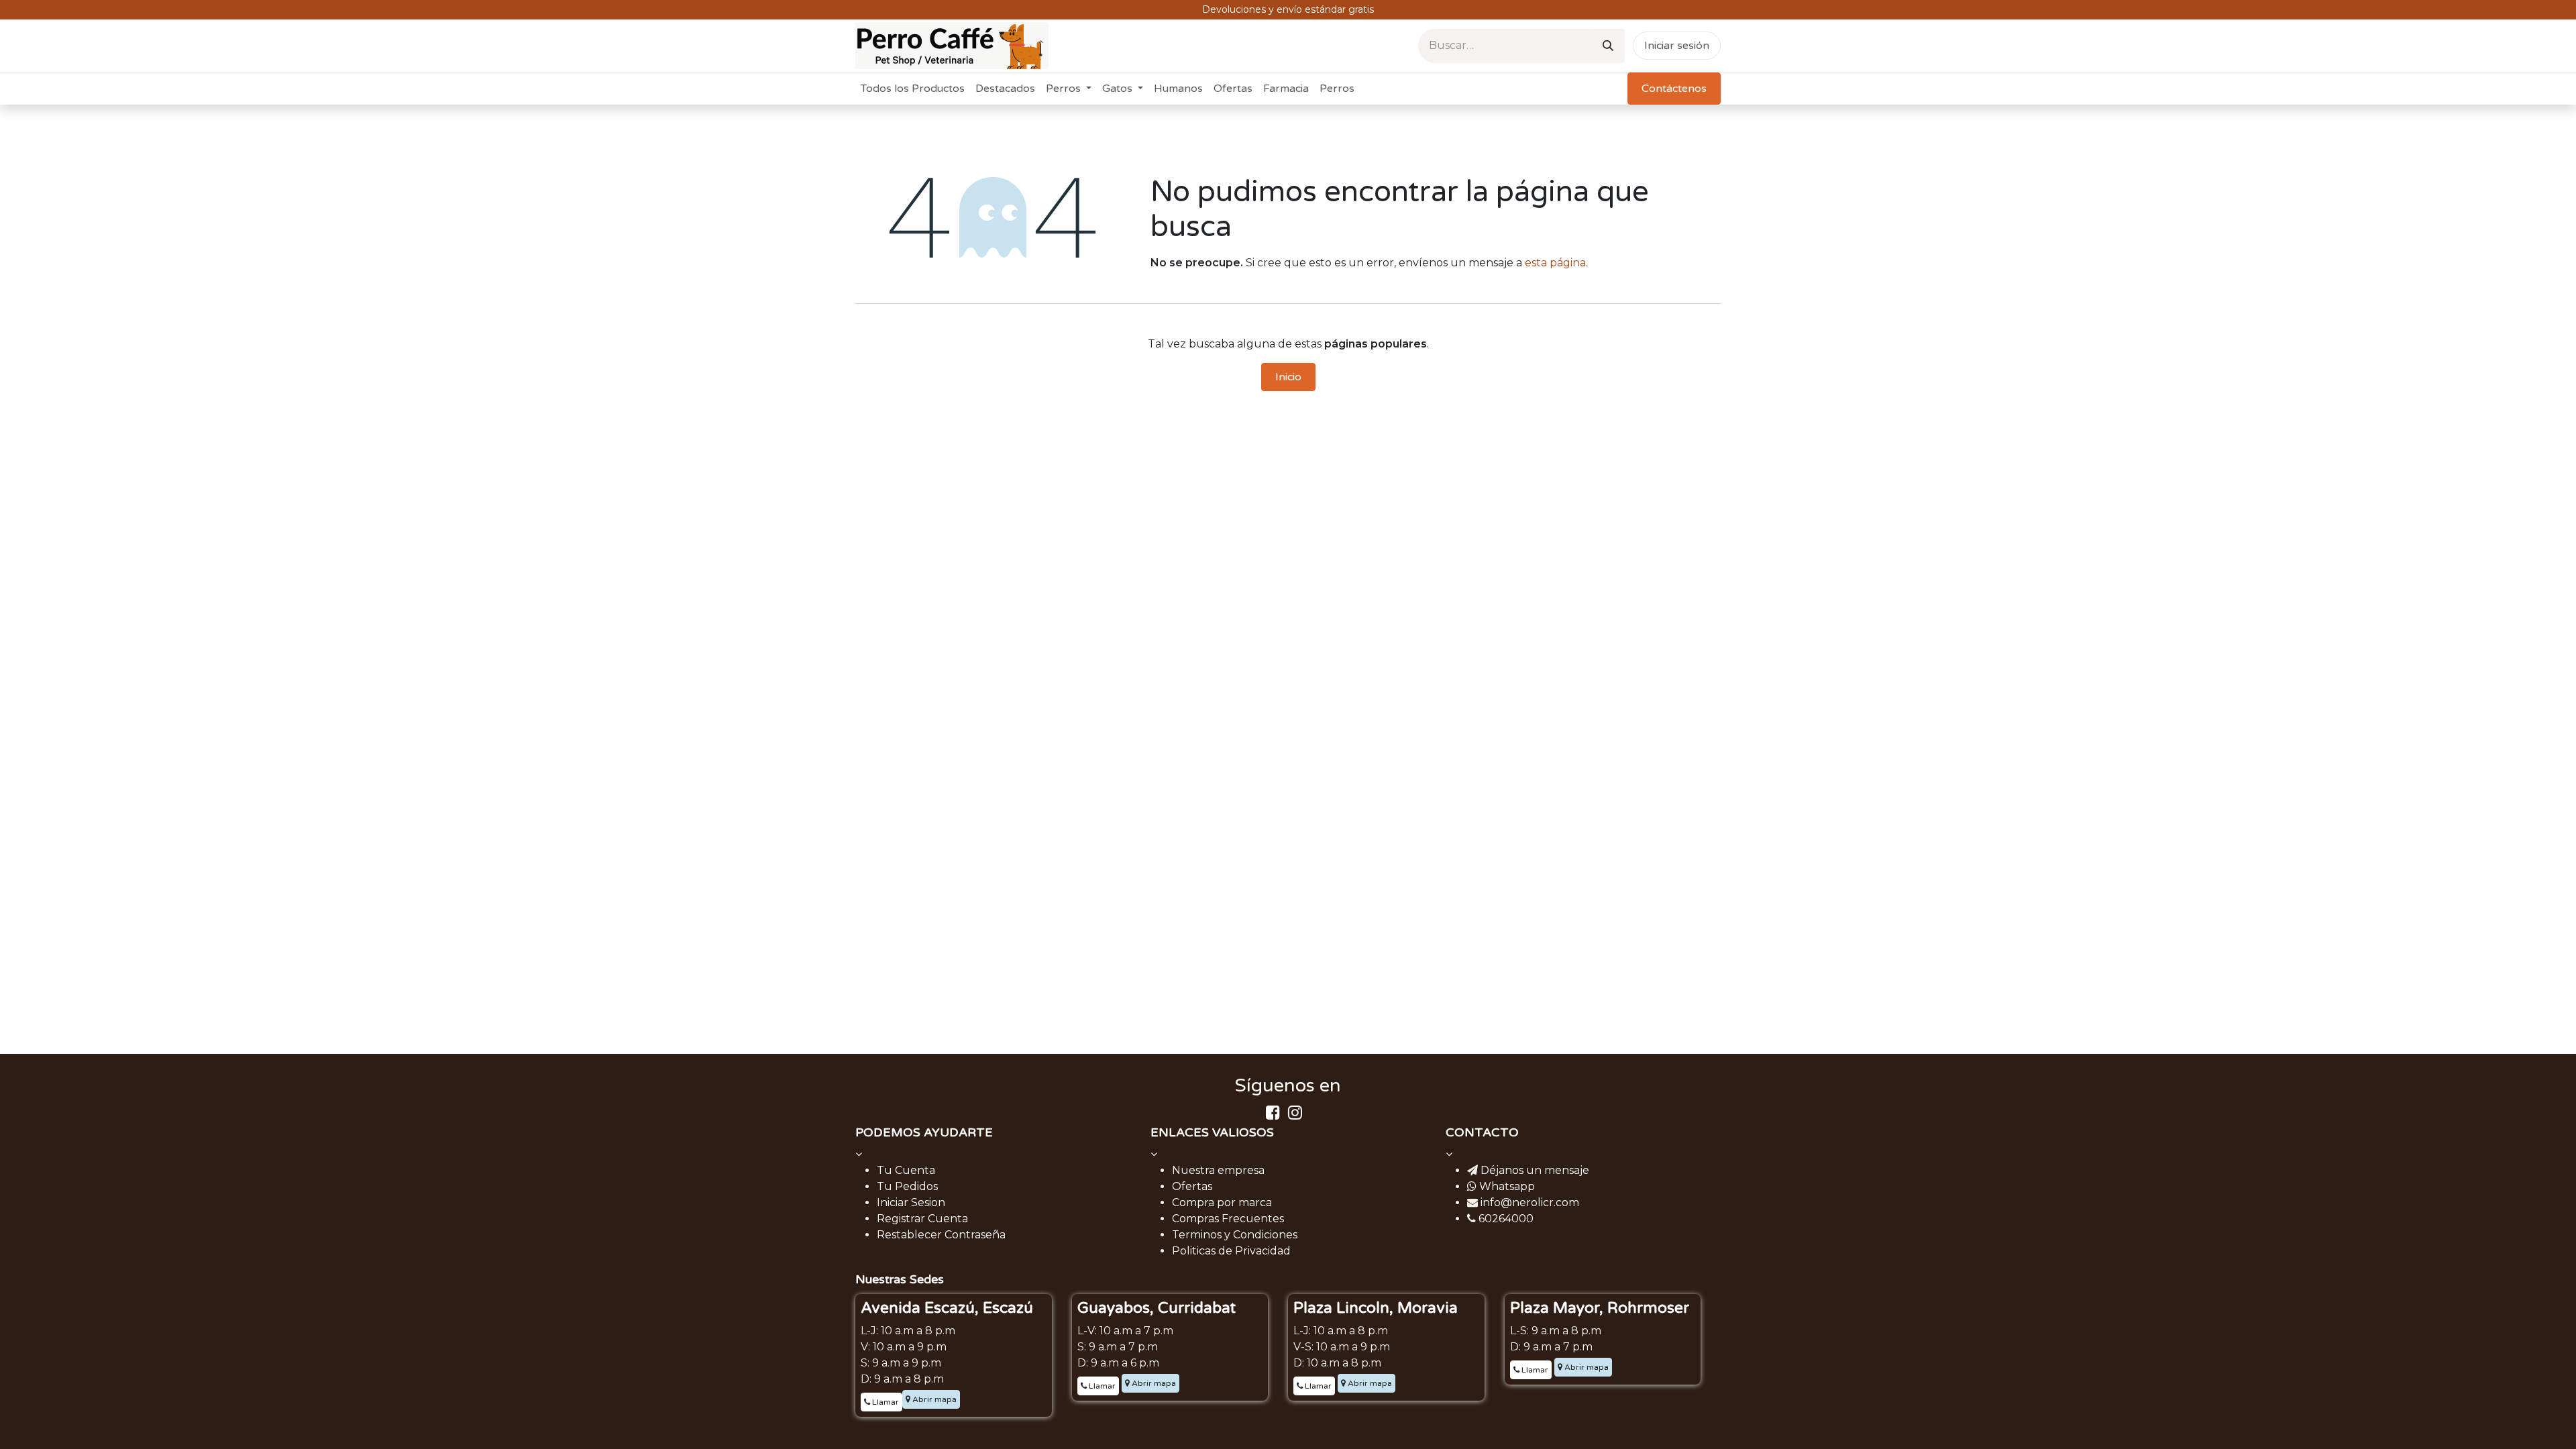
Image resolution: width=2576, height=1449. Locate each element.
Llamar (884, 1402)
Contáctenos (1674, 89)
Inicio (1288, 377)
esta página (1555, 263)
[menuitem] (913, 89)
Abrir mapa (933, 1399)
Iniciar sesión (1677, 46)
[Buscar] (1608, 46)
